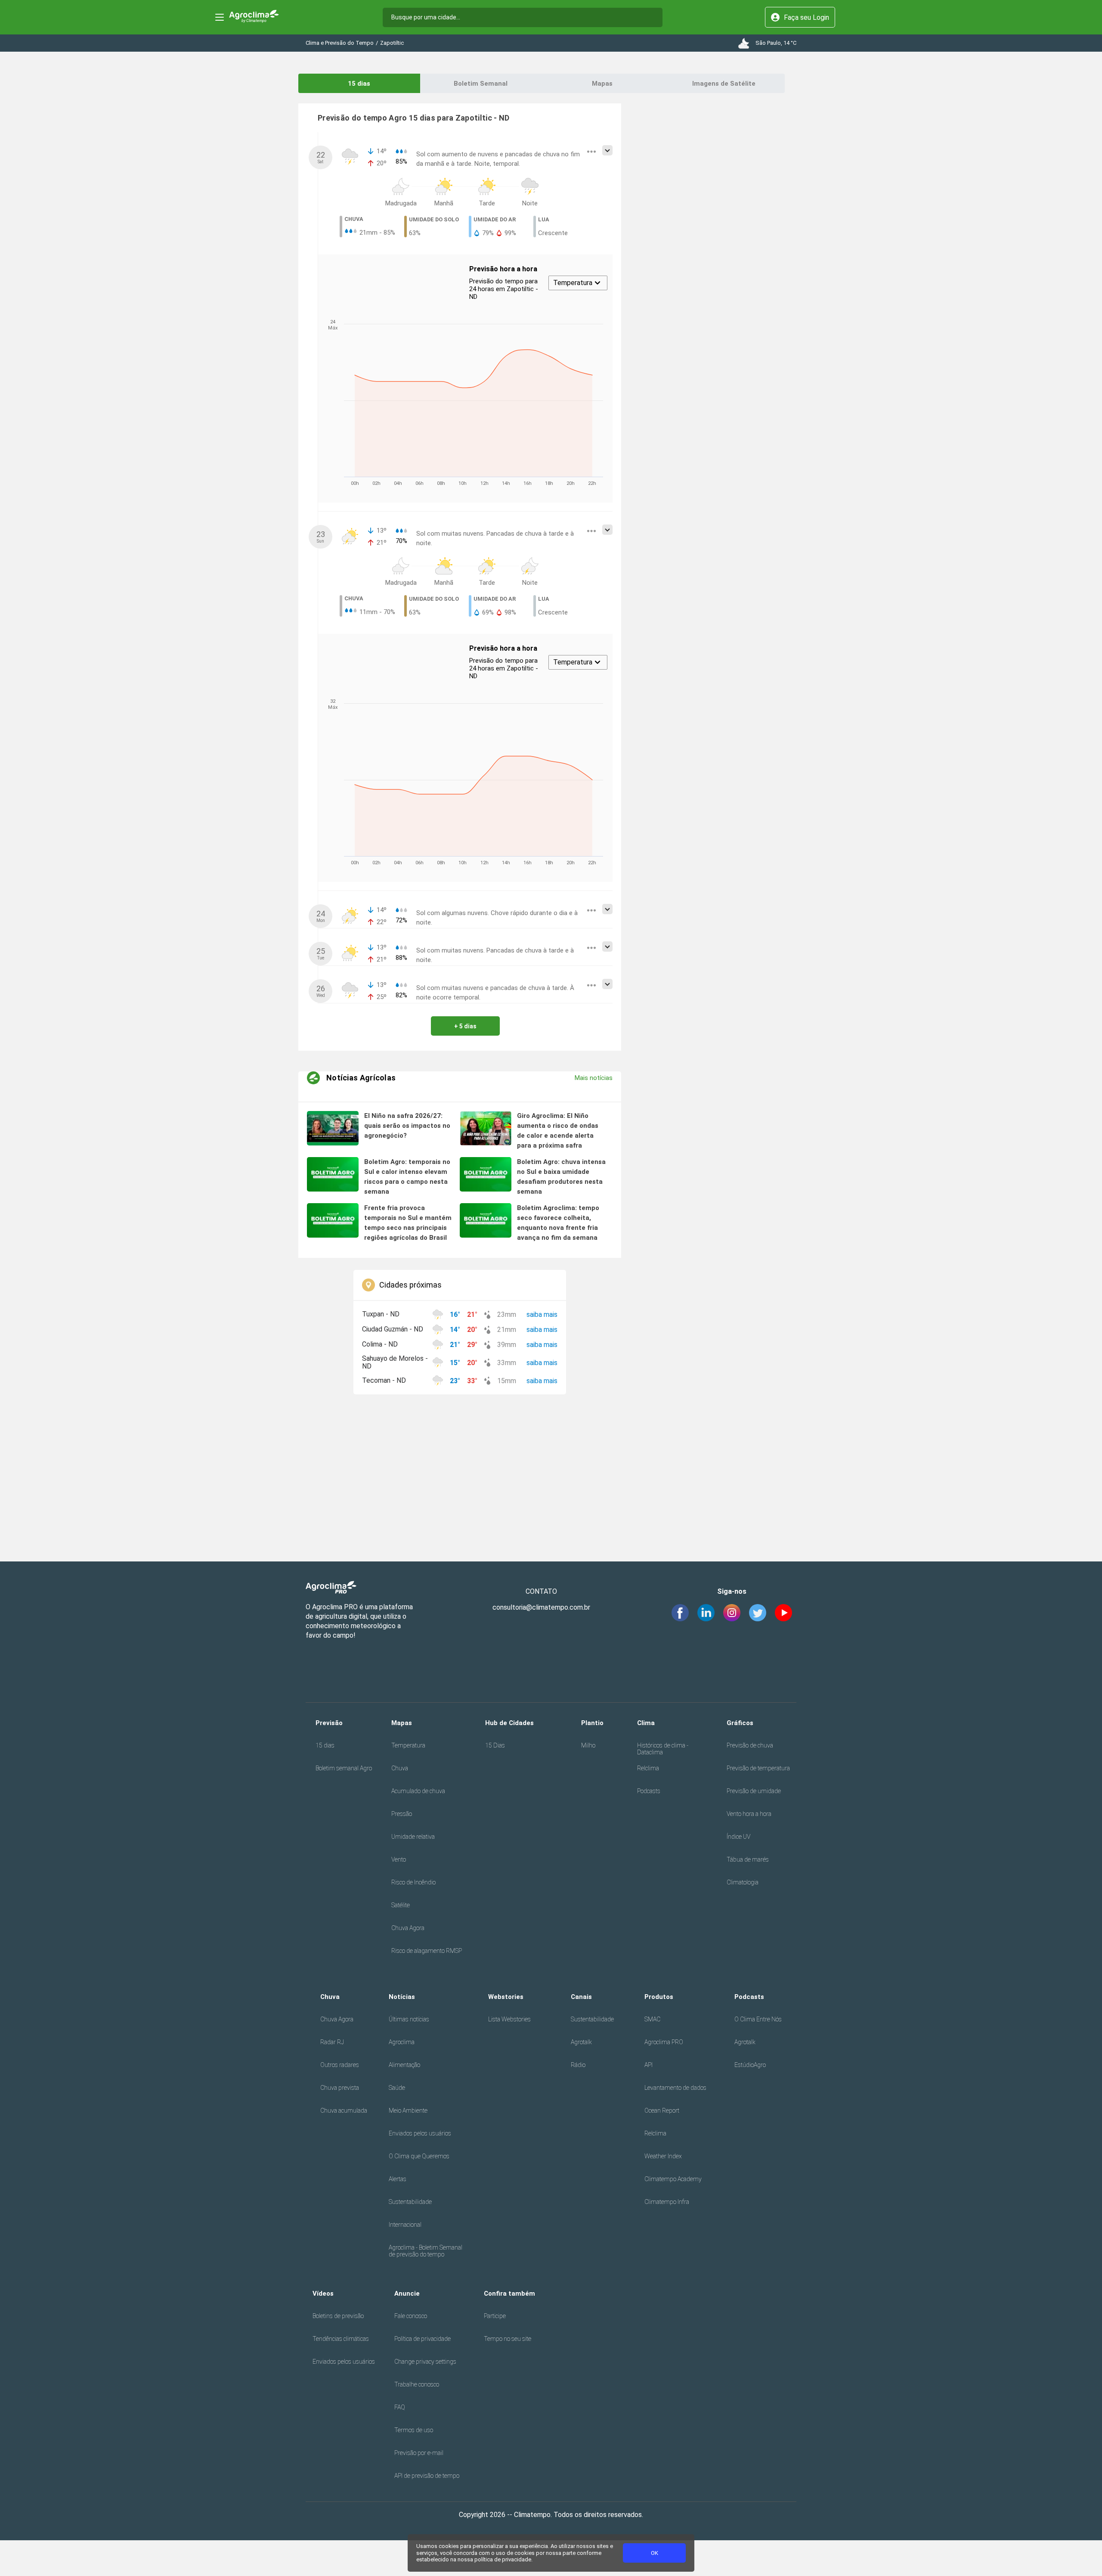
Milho (588, 1745)
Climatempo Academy (673, 2179)
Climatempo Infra (667, 2202)
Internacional (405, 2225)
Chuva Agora (408, 1928)
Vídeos (323, 2294)
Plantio (592, 1723)
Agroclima (402, 2042)
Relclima (648, 1768)
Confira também (509, 2294)
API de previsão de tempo (427, 2476)
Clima (646, 1723)
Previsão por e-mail (419, 2453)
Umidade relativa (413, 1837)
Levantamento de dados (675, 2088)
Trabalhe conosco (417, 2384)
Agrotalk (581, 2042)
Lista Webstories (509, 2019)
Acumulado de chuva (418, 1791)
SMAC (652, 2019)
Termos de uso (414, 2430)
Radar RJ (332, 2042)
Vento (399, 1859)
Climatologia (743, 1882)
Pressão (402, 1814)
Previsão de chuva (750, 1745)
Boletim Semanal (481, 84)
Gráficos (740, 1723)
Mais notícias (594, 1078)
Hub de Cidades (509, 1723)
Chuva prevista (340, 2088)
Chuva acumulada (344, 2110)
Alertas (398, 2179)
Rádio (578, 2065)
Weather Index (663, 2156)
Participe (495, 2316)
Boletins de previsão (338, 2316)
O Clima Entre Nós (758, 2019)
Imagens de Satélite (724, 84)
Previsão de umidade (754, 1791)
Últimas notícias (409, 2019)
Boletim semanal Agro (344, 1768)
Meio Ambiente (408, 2110)
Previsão (329, 1723)
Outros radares (340, 2065)
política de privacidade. (503, 2559)
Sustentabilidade (410, 2202)
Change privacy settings (425, 2362)
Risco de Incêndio (413, 1882)
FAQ (400, 2407)
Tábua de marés (748, 1859)
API (649, 2065)
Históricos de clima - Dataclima (663, 1749)
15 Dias (495, 1745)
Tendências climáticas (341, 2339)
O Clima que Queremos (419, 2156)
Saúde (397, 2088)
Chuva (400, 1768)
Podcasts (649, 1791)
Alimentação (404, 2065)
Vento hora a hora (749, 1814)
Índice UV (738, 1837)
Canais (581, 1997)
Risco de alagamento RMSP (427, 1951)
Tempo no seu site (508, 2339)
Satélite (401, 1905)
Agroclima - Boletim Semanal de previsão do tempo (426, 2251)
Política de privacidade (423, 2339)
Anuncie (407, 2294)
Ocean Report (662, 2110)
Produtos (659, 1997)
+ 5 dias (465, 1026)
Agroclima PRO (664, 2042)
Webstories (506, 1997)
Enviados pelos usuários (420, 2133)
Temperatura (408, 1745)
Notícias (402, 1997)
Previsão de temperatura (758, 1768)
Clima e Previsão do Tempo (340, 43)
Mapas (602, 84)
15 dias (359, 84)
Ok (655, 2553)
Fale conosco (411, 2316)
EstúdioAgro (750, 2065)
